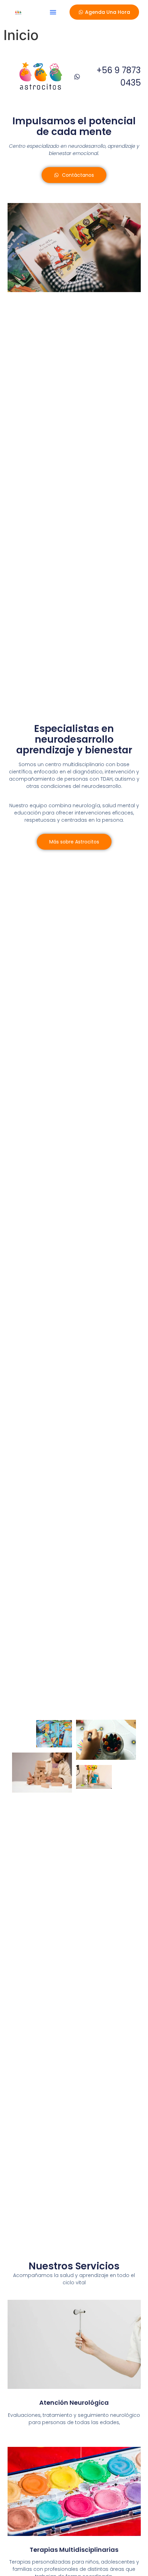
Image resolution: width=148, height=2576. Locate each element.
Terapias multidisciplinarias (74, 2550)
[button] (53, 12)
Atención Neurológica (74, 2403)
